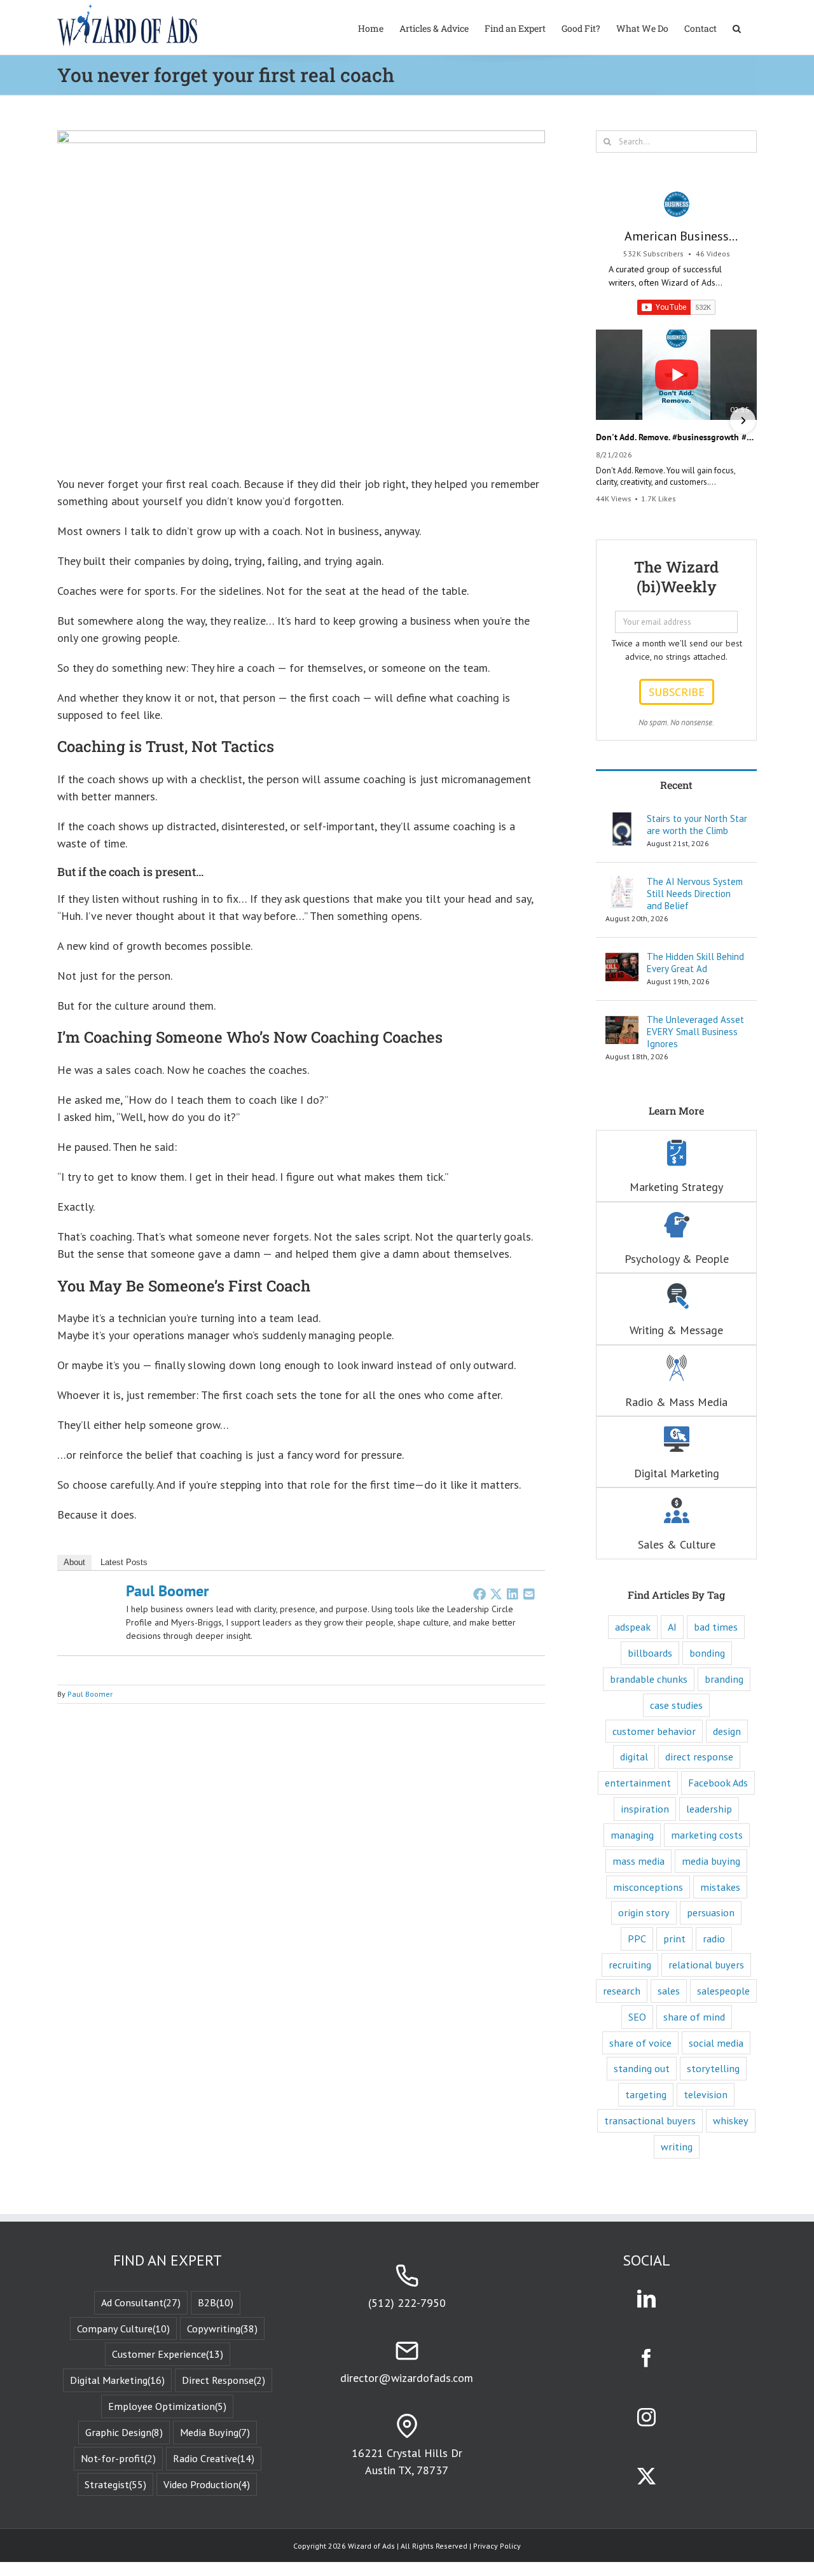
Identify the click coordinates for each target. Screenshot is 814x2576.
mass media (638, 1861)
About (74, 1562)
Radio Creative (214, 2458)
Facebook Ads (718, 1783)
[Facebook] (479, 1594)
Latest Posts (124, 1562)
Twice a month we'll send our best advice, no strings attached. (677, 650)
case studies (676, 1705)
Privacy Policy (497, 2546)
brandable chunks (649, 1679)
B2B (216, 2302)
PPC (637, 1939)
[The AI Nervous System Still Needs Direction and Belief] (622, 884)
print (674, 1939)
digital (634, 1757)
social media (716, 2043)
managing (632, 1835)
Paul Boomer (167, 1591)
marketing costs (707, 1835)
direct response (699, 1757)
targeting (646, 2094)
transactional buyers (650, 2120)
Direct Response (224, 2380)
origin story (644, 1912)
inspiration (645, 1809)
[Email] (529, 1594)
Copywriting (222, 2329)
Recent (676, 785)
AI (672, 1627)
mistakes (720, 1887)
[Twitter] (496, 1594)
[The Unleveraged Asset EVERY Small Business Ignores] (622, 1022)
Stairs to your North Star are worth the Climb (697, 825)
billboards (650, 1653)
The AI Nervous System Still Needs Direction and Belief (695, 894)
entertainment (638, 1783)
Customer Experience (168, 2354)
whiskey (731, 2120)
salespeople (723, 1991)
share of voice (640, 2043)
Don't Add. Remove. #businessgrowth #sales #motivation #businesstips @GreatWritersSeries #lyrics (676, 437)
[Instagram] (646, 2417)
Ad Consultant (141, 2302)
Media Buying (215, 2432)
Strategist (115, 2484)
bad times (716, 1627)
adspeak (633, 1627)
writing (677, 2147)
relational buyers (706, 1965)
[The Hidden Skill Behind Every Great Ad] (622, 959)
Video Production (207, 2484)
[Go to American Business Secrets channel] (677, 204)
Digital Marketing (117, 2380)
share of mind (694, 2017)
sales (669, 1991)
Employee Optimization (167, 2406)
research (622, 1991)
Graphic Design (124, 2432)
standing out (642, 2068)
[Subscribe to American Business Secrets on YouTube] (676, 307)
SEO (637, 2017)
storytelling (713, 2068)
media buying (711, 1861)
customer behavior (654, 1731)
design (727, 1731)
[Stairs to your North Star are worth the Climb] (622, 821)
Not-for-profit (118, 2458)
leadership (709, 1809)
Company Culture (123, 2329)
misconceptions (648, 1887)
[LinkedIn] (513, 1594)
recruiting (630, 1965)
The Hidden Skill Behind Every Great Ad (695, 963)
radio (714, 1939)
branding (724, 1679)
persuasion (711, 1912)
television (706, 2094)
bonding (707, 1653)
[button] (737, 27)
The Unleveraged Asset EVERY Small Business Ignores (695, 1032)
